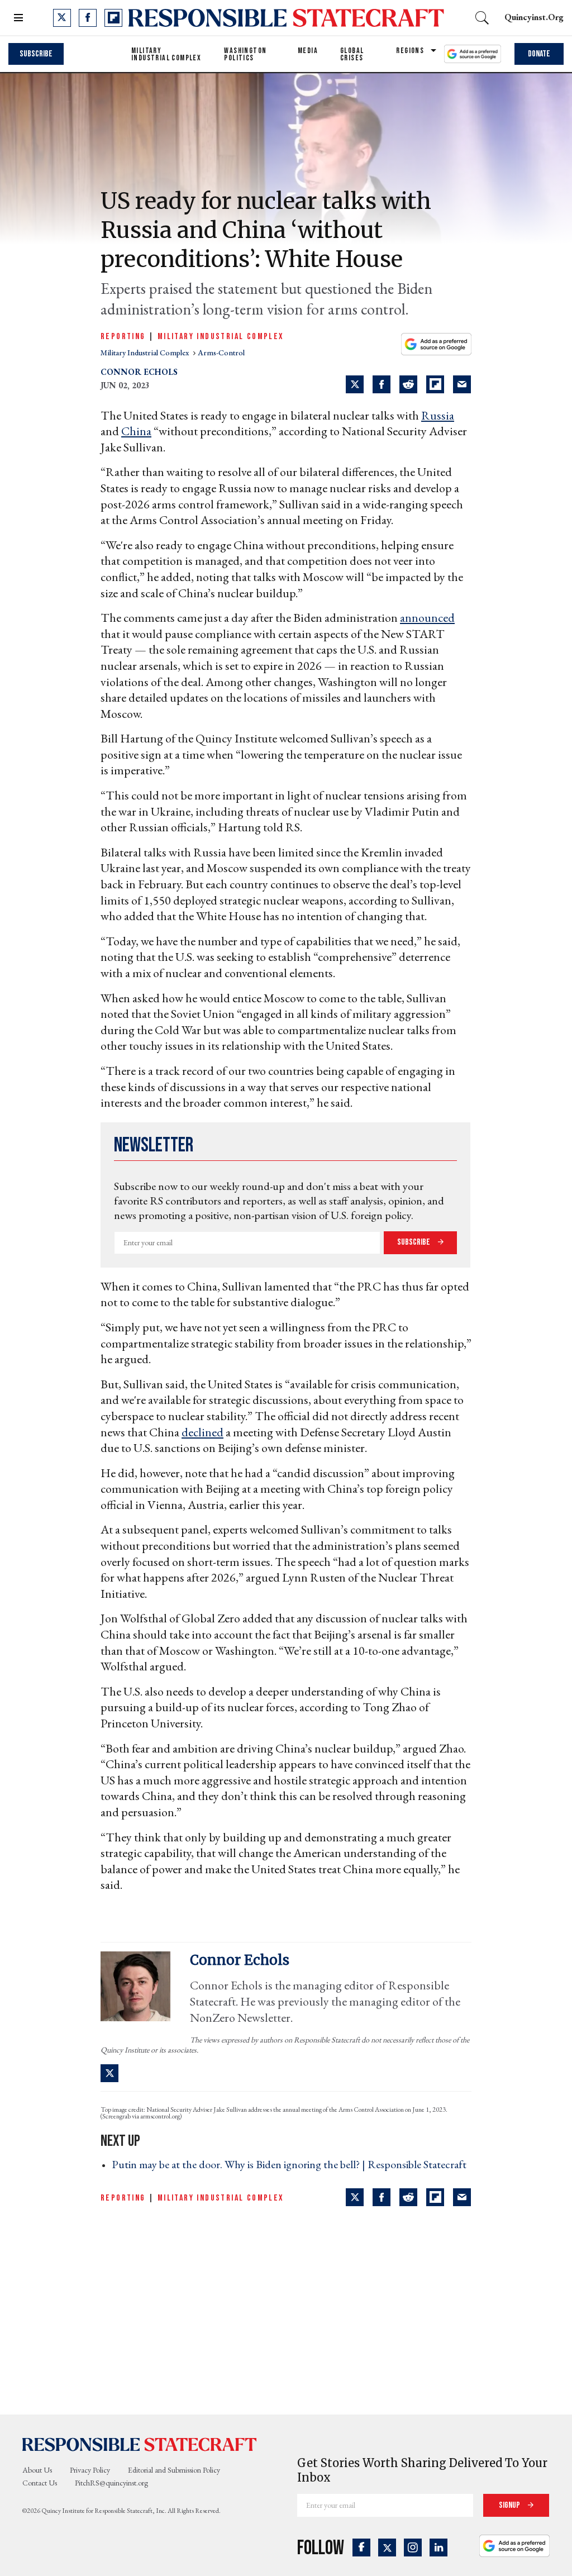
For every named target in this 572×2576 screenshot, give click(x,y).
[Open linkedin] (438, 2548)
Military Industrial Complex (166, 54)
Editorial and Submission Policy (174, 2470)
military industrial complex (146, 353)
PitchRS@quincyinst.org (111, 2483)
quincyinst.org (534, 17)
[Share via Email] (462, 384)
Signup (510, 2505)
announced (427, 618)
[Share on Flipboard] (435, 384)
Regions (410, 51)
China (136, 431)
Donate (539, 54)
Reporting (123, 337)
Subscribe (36, 54)
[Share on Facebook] (382, 384)
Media (308, 51)
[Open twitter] (62, 18)
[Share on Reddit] (408, 384)
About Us (37, 2470)
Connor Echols (139, 372)
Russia (438, 415)
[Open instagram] (413, 2548)
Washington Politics (245, 54)
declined (202, 1432)
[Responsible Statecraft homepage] (140, 2444)
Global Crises (352, 54)
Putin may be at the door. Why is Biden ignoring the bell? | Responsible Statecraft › (289, 2172)
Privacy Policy (90, 2470)
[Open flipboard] (113, 18)
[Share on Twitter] (355, 384)
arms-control (221, 353)
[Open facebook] (88, 18)
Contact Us (40, 2483)
